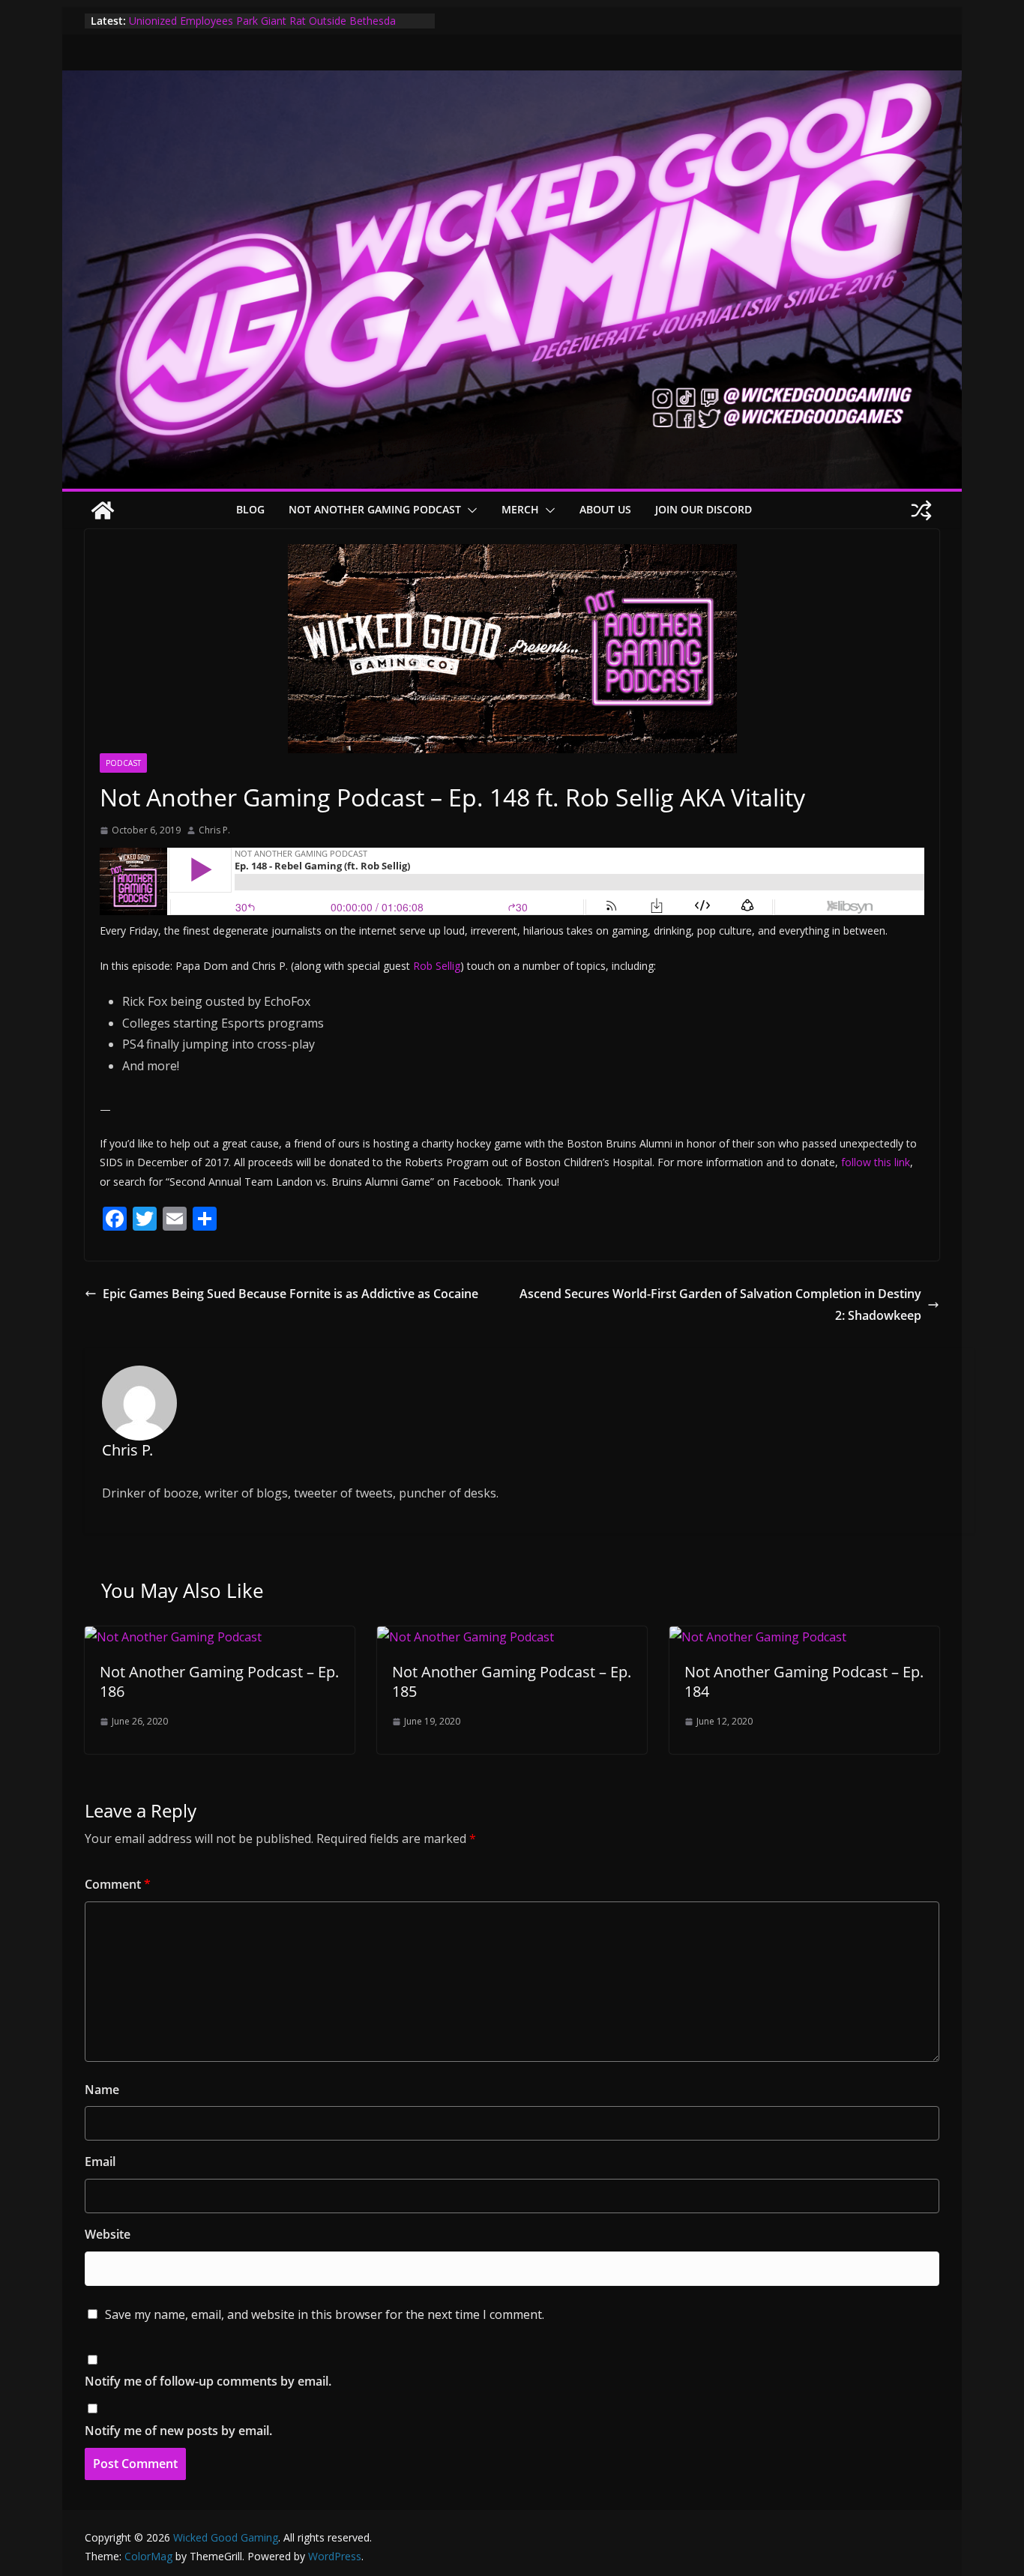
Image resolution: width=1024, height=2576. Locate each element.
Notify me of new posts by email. (178, 2431)
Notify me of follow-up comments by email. (208, 2381)
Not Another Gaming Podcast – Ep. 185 (512, 1681)
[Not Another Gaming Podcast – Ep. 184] (758, 1637)
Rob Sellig (437, 966)
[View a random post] (921, 510)
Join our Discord (704, 509)
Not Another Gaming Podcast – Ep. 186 (219, 1681)
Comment (118, 1884)
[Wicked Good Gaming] (512, 81)
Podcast (123, 763)
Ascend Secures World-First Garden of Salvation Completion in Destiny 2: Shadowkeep (720, 1304)
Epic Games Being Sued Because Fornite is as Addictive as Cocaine (290, 1294)
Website (108, 2234)
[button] (469, 510)
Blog (250, 509)
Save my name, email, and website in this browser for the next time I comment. (325, 2314)
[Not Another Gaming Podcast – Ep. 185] (466, 1637)
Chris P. (214, 830)
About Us (605, 509)
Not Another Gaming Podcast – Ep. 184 (804, 1681)
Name (102, 2090)
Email (100, 2162)
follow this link (876, 1162)
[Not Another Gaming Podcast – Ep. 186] (173, 1637)
